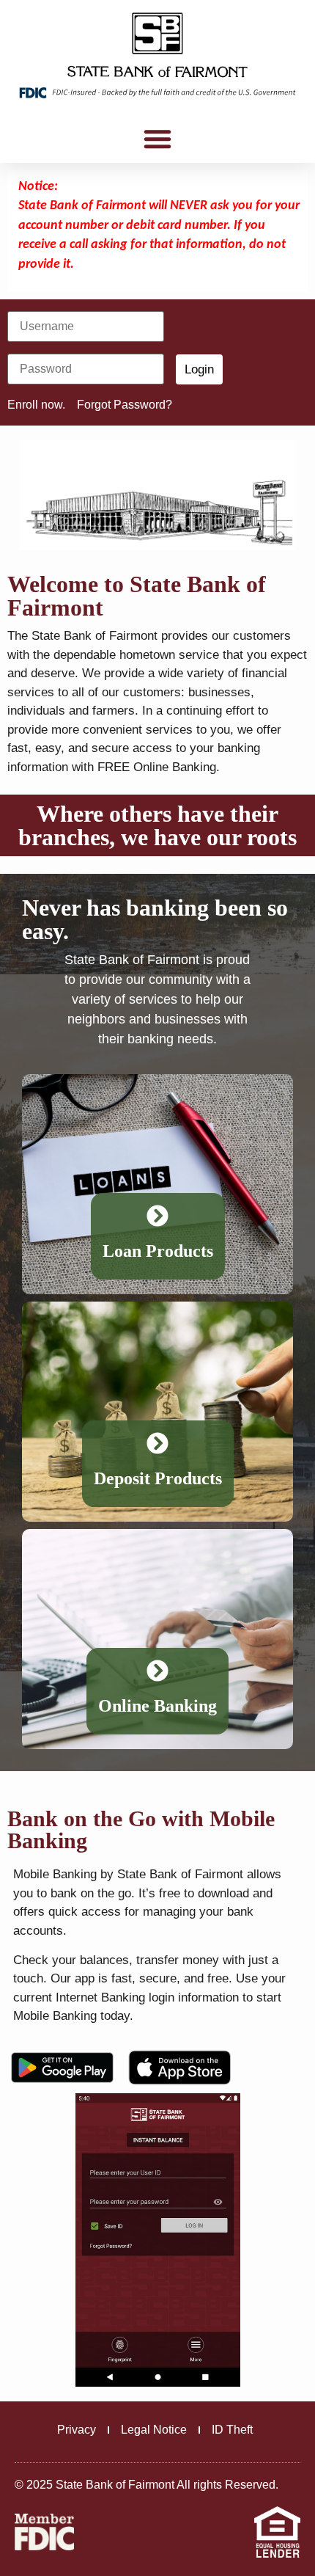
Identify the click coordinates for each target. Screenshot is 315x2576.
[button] (157, 139)
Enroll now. (36, 405)
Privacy (77, 2430)
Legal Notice (154, 2430)
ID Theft (232, 2430)
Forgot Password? (125, 405)
